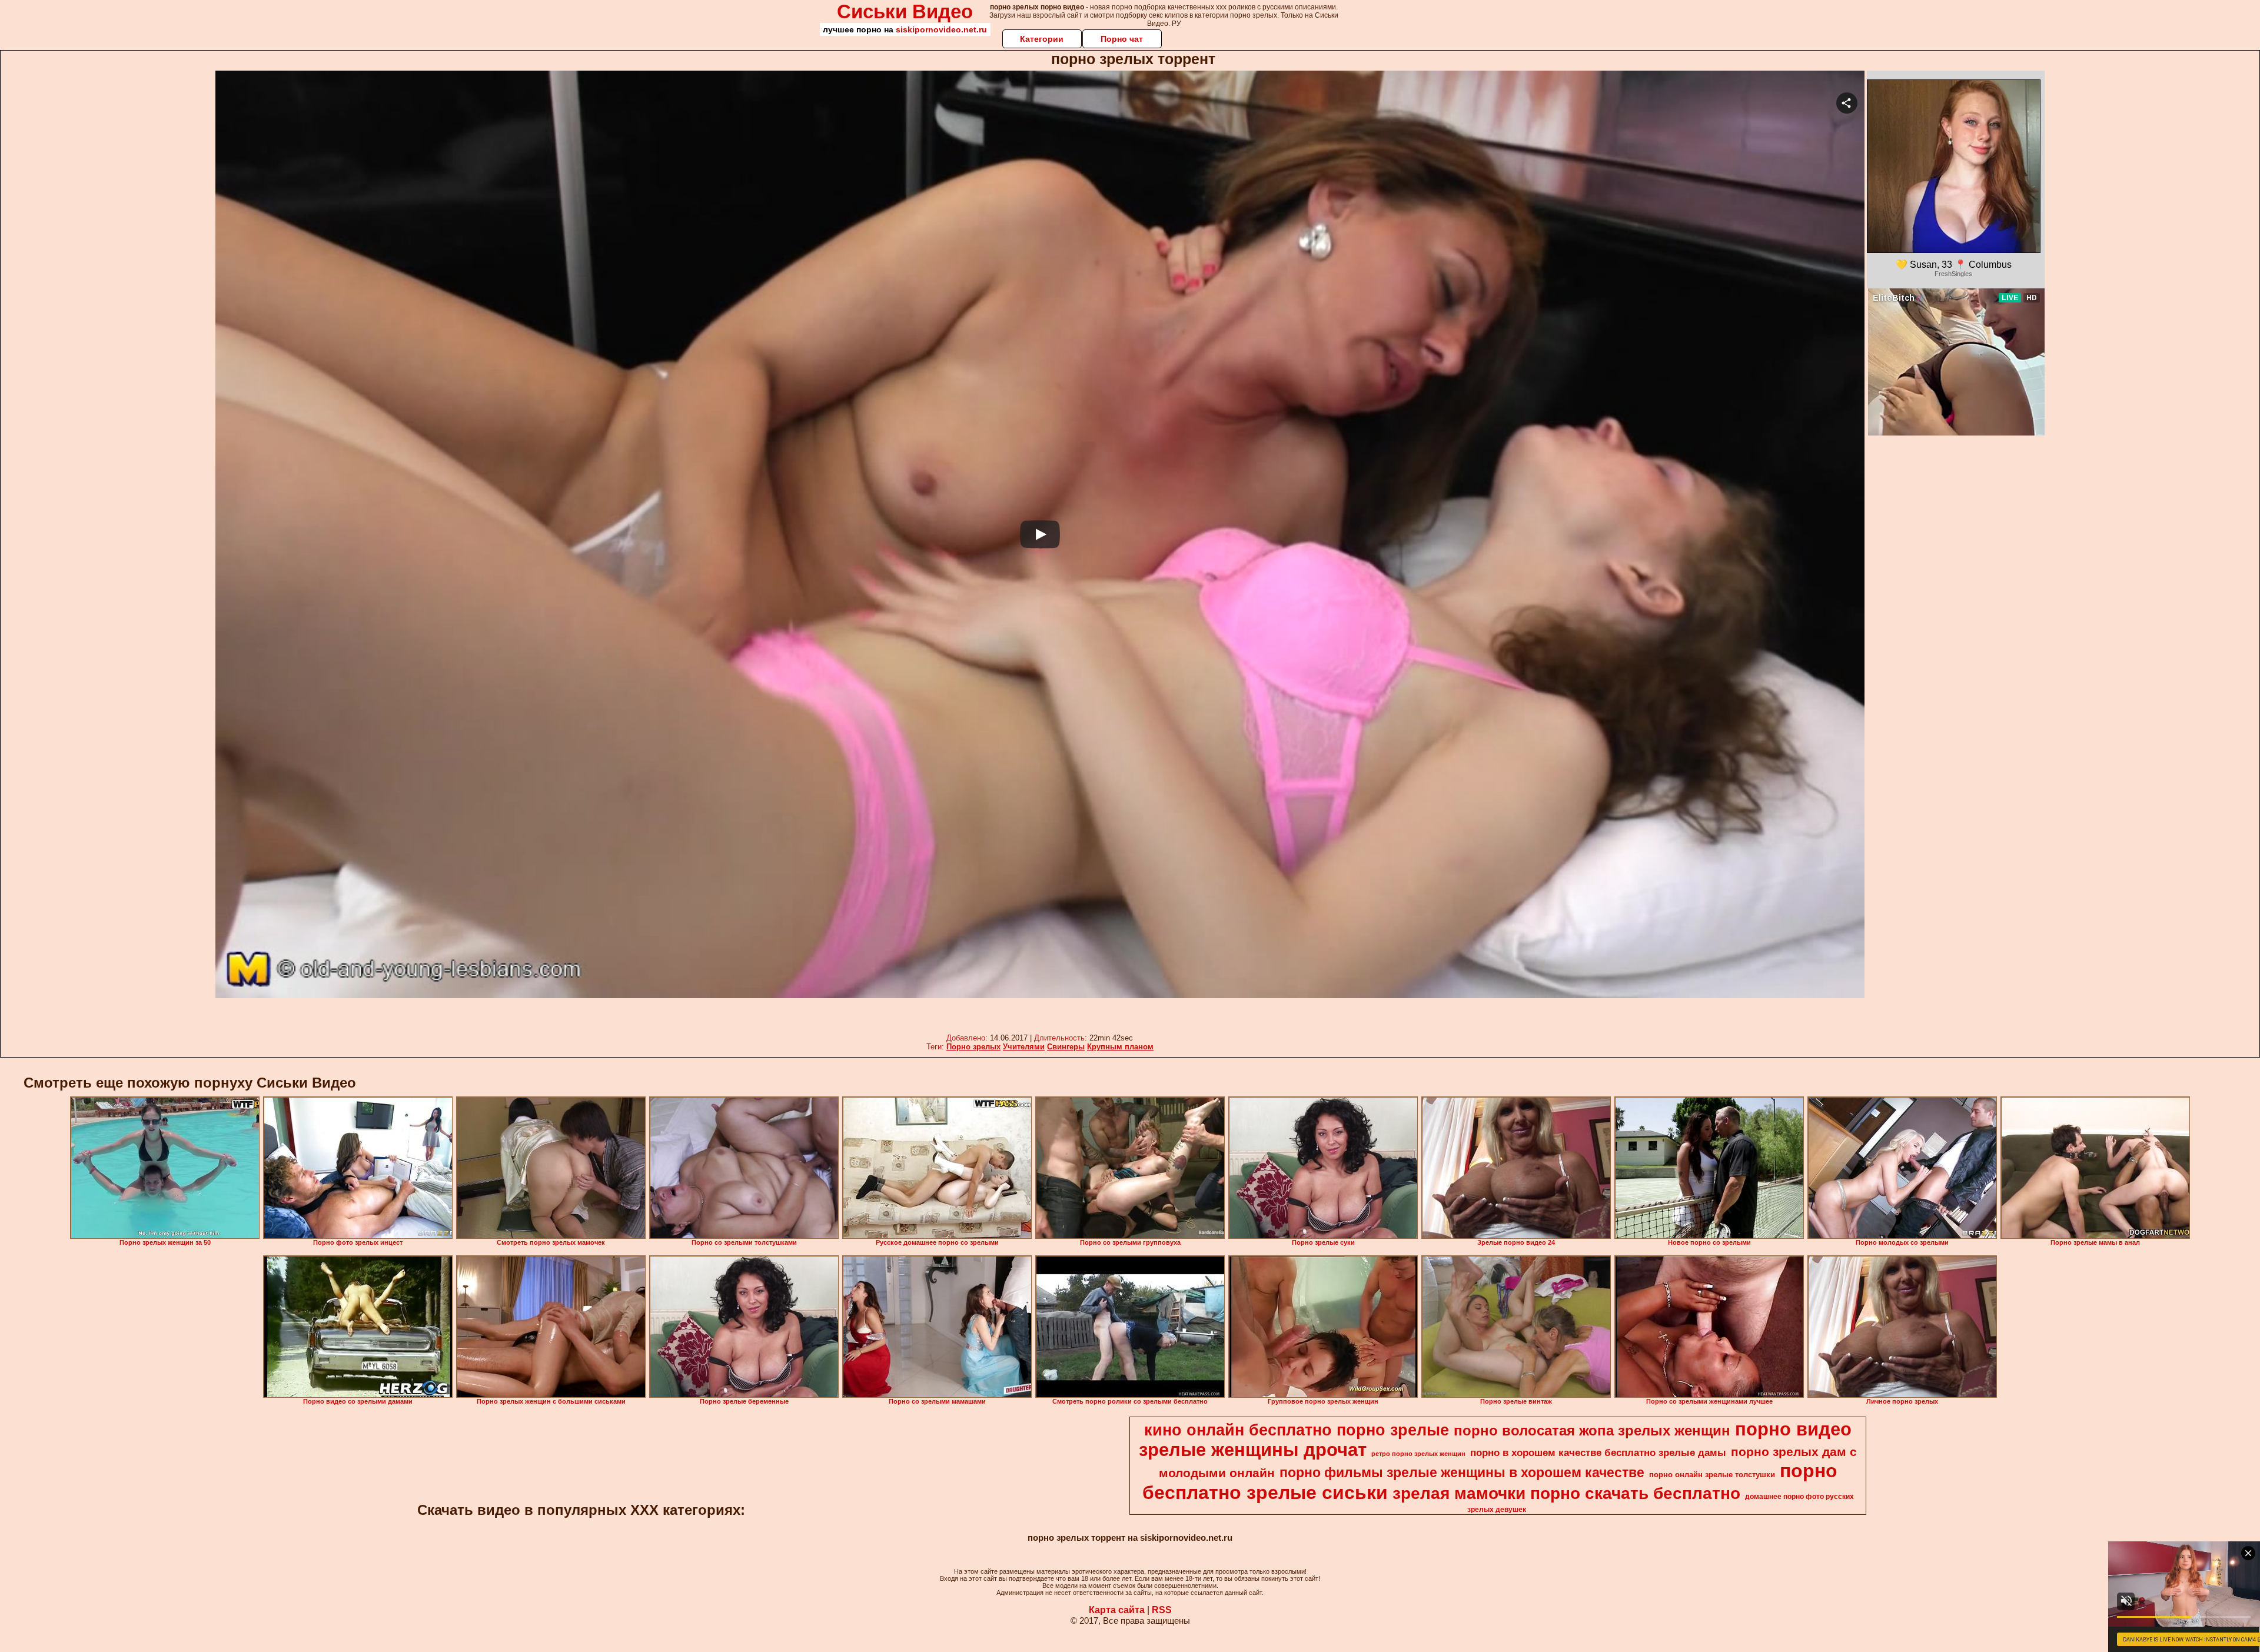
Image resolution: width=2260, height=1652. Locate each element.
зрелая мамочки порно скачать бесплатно (1566, 1493)
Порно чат (1122, 39)
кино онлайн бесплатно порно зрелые (1297, 1430)
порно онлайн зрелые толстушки (1712, 1475)
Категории (1042, 39)
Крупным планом (1120, 1047)
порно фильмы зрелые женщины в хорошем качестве (1462, 1472)
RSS (1162, 1610)
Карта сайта (1117, 1610)
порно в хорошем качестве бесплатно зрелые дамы (1598, 1452)
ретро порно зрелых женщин (1418, 1454)
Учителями (1024, 1047)
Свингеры (1066, 1047)
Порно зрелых (973, 1047)
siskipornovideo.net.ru (941, 29)
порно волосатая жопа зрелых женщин (1592, 1430)
